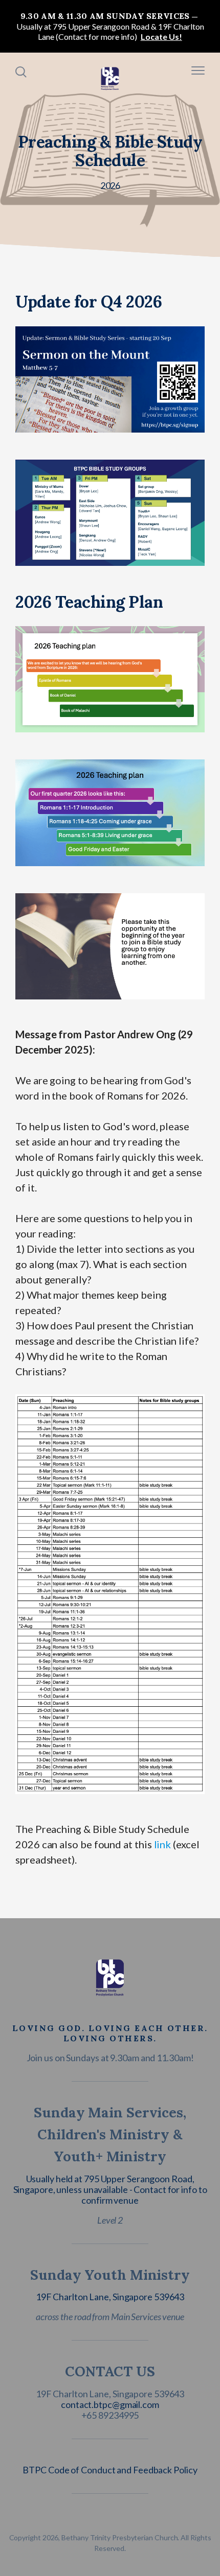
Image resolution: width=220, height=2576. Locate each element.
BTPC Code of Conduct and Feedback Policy (110, 2470)
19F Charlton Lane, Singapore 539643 (110, 2297)
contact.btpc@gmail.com (110, 2404)
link (163, 1844)
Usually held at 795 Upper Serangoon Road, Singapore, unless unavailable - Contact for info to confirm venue (110, 2189)
